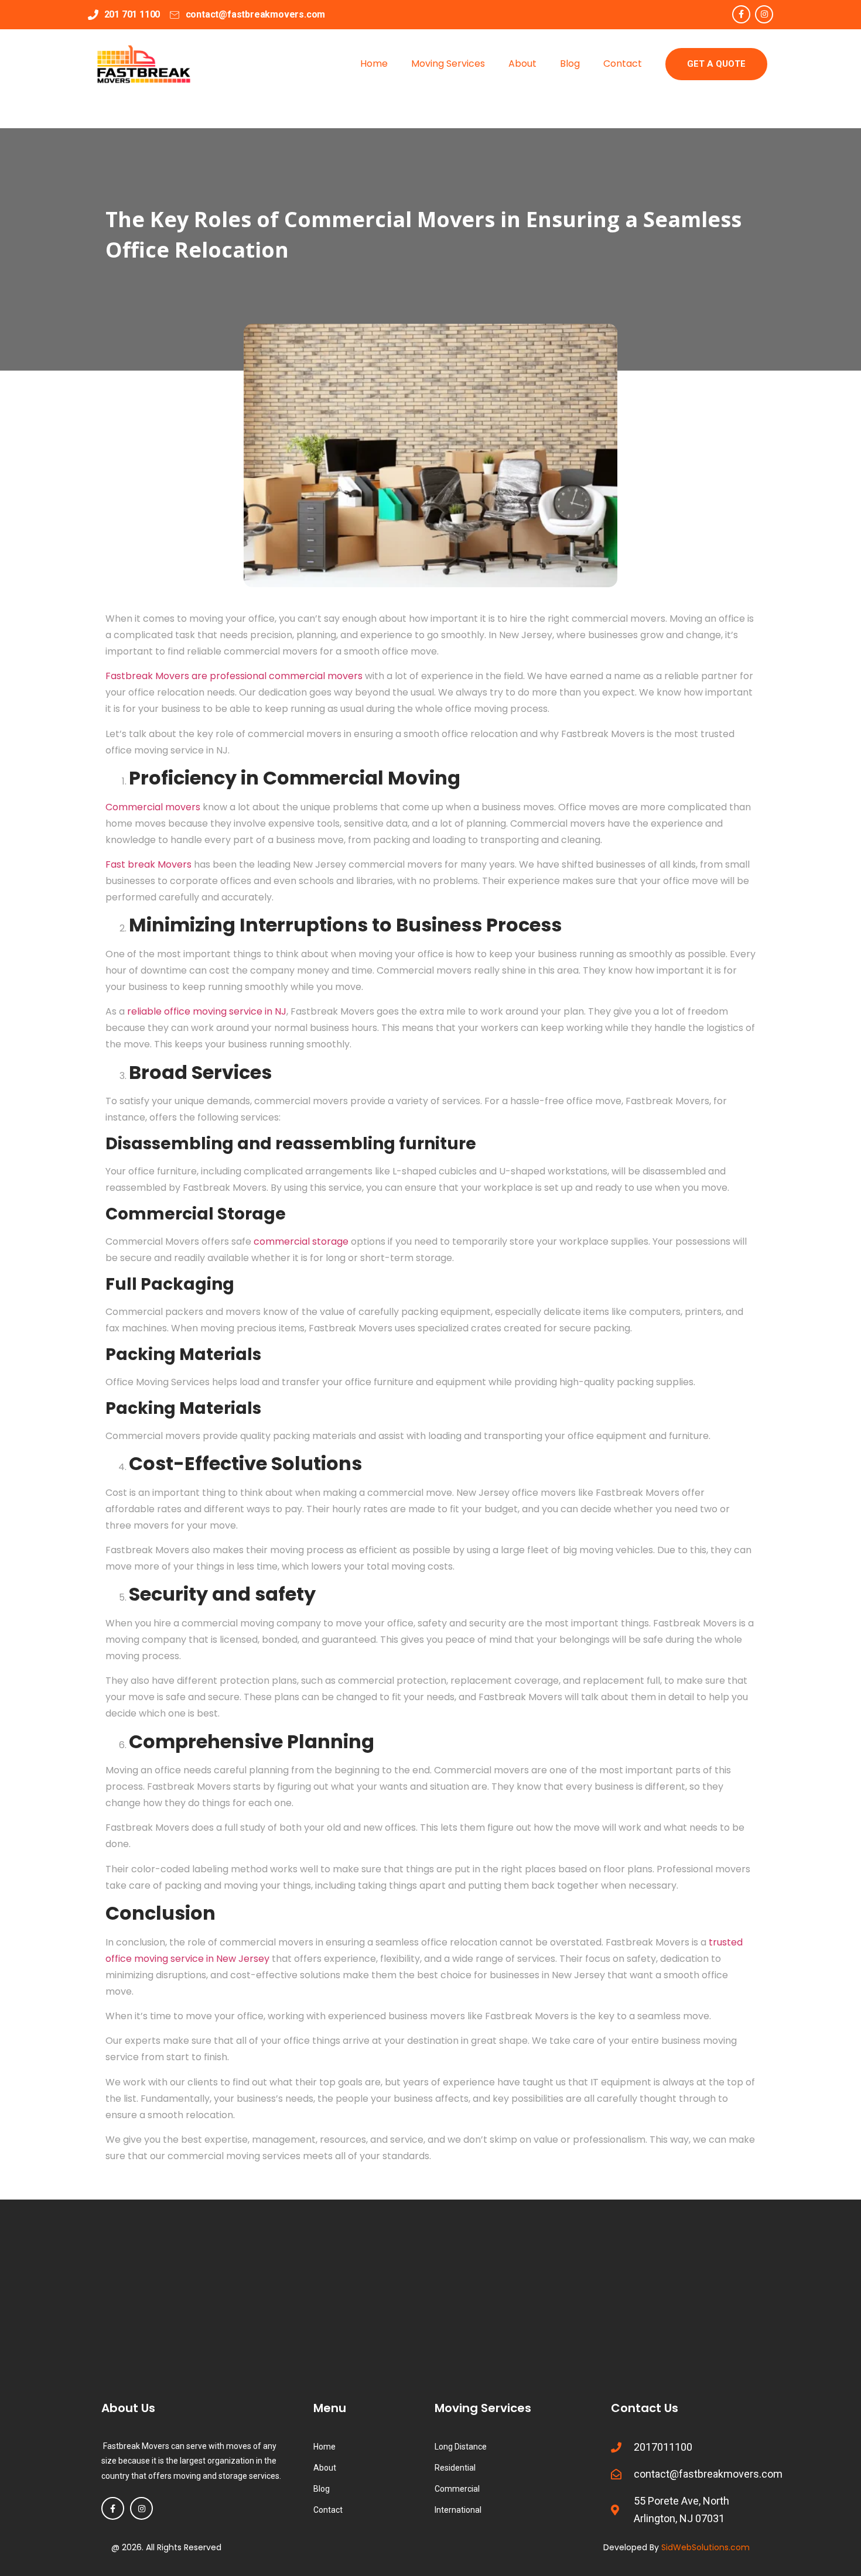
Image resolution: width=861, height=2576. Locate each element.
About (522, 64)
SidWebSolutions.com (705, 2547)
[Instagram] (764, 14)
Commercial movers (153, 807)
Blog (570, 64)
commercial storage (301, 1241)
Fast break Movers (148, 864)
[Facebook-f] (741, 14)
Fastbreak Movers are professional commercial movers (234, 676)
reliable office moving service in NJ (207, 1011)
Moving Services (448, 64)
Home (374, 64)
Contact (623, 64)
